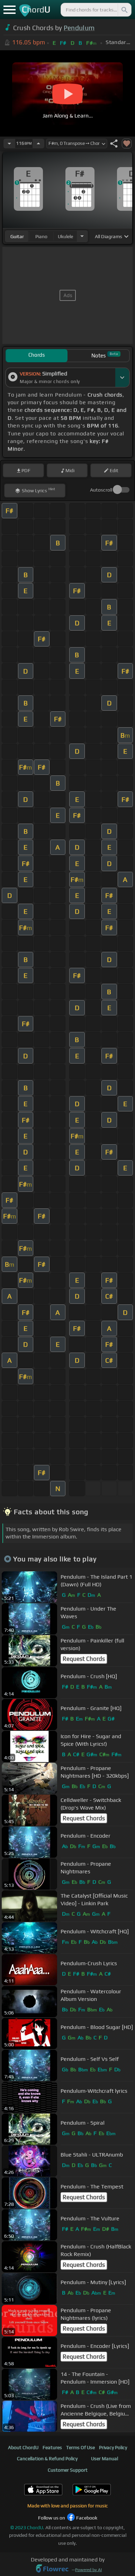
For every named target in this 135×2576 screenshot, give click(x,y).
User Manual (105, 2458)
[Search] (124, 10)
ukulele (65, 236)
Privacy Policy (113, 2447)
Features (52, 2447)
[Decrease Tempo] (9, 144)
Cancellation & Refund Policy (47, 2458)
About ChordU (23, 2447)
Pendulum (79, 28)
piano (41, 236)
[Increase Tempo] (38, 144)
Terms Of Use (80, 2447)
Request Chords (84, 1659)
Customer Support (68, 2470)
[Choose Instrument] (82, 236)
